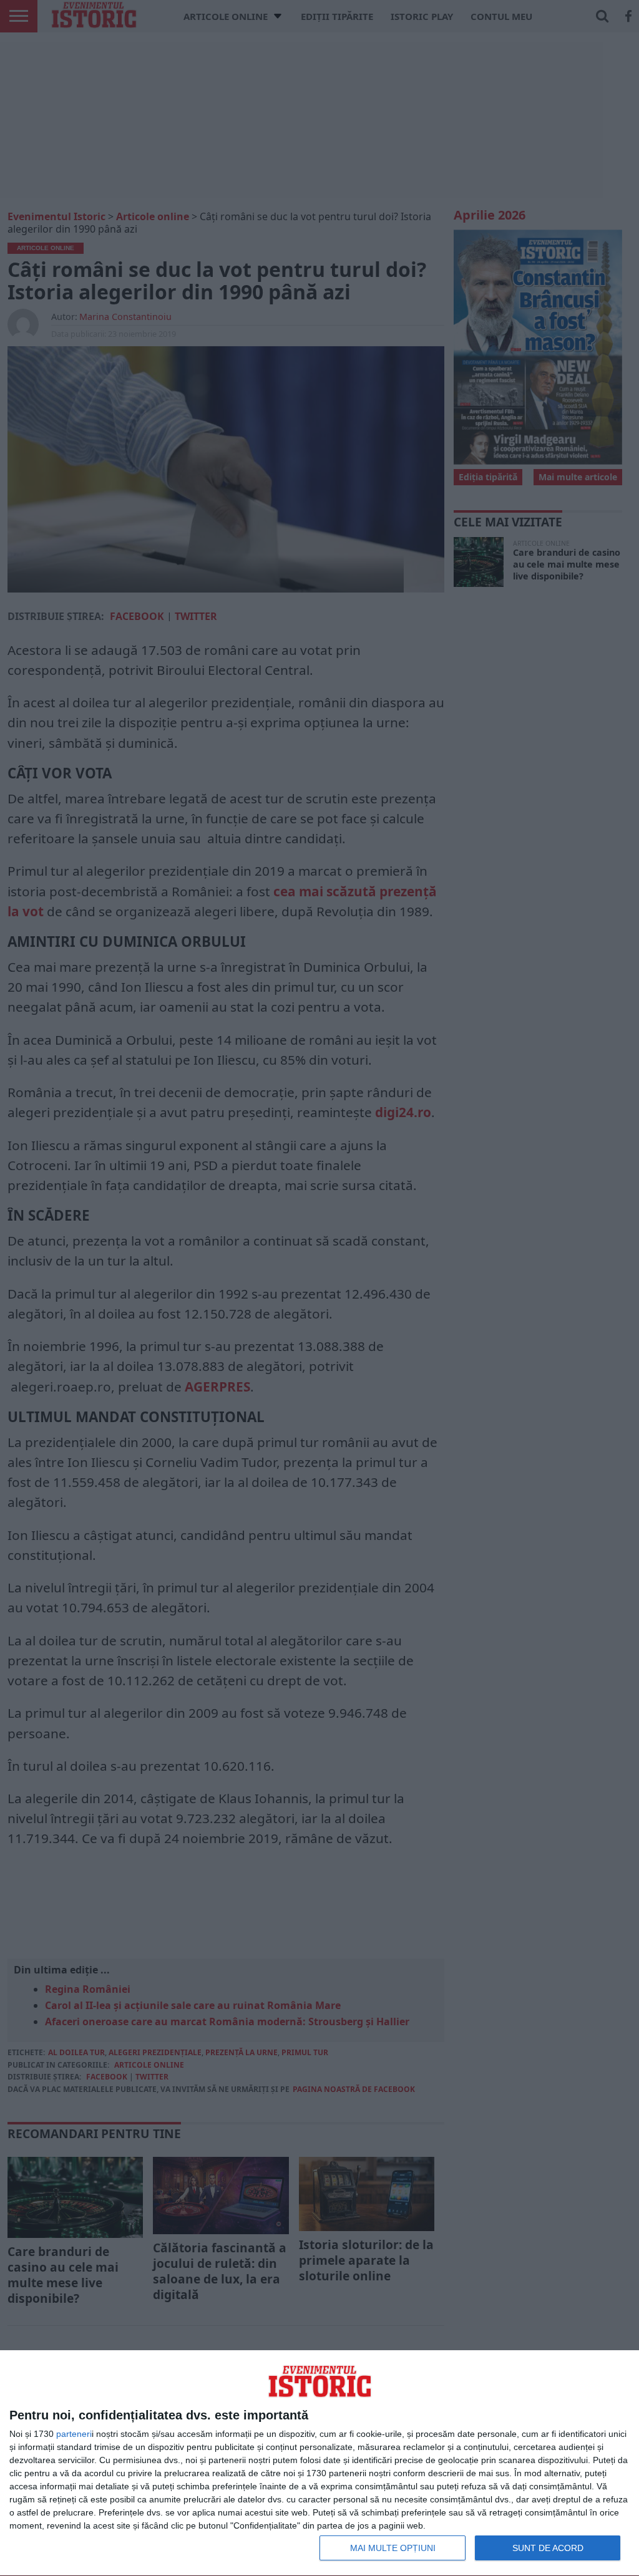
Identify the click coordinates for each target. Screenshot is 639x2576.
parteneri (74, 2434)
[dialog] (319, 2463)
